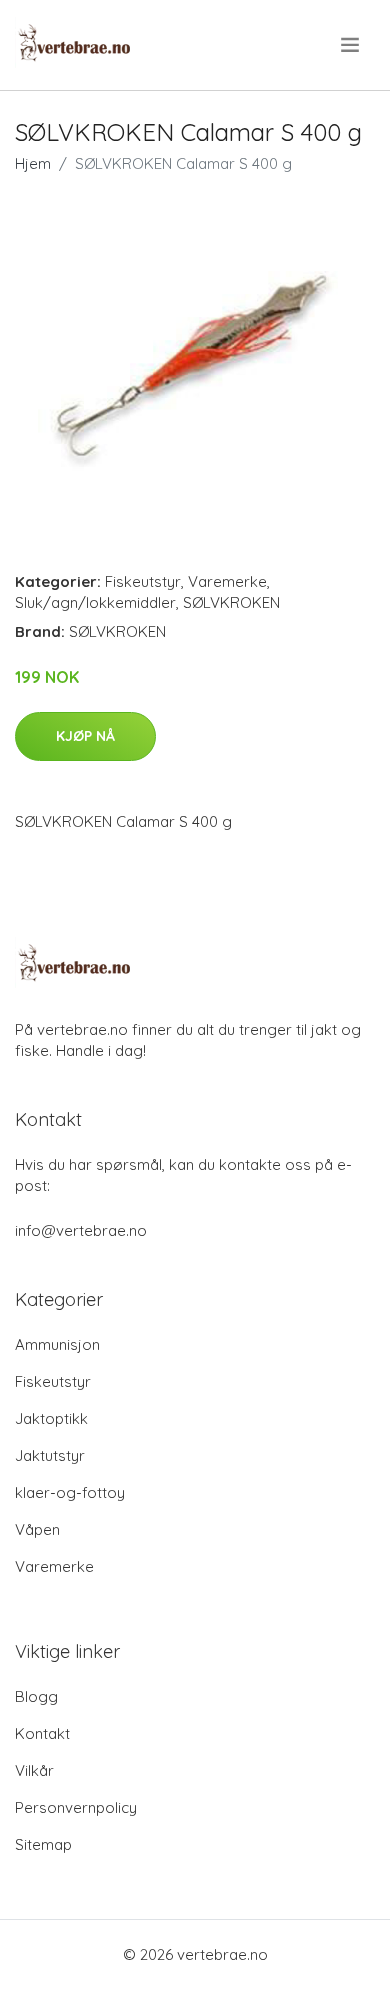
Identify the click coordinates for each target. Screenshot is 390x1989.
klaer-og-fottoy (70, 1492)
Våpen (37, 1529)
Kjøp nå (85, 736)
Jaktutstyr (50, 1455)
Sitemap (43, 1844)
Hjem (33, 163)
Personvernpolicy (76, 1807)
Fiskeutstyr (143, 581)
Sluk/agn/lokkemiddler (95, 602)
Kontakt (42, 1733)
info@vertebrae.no (81, 1230)
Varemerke (227, 581)
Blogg (36, 1696)
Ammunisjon (57, 1344)
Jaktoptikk (51, 1418)
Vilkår (34, 1770)
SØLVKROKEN (231, 602)
